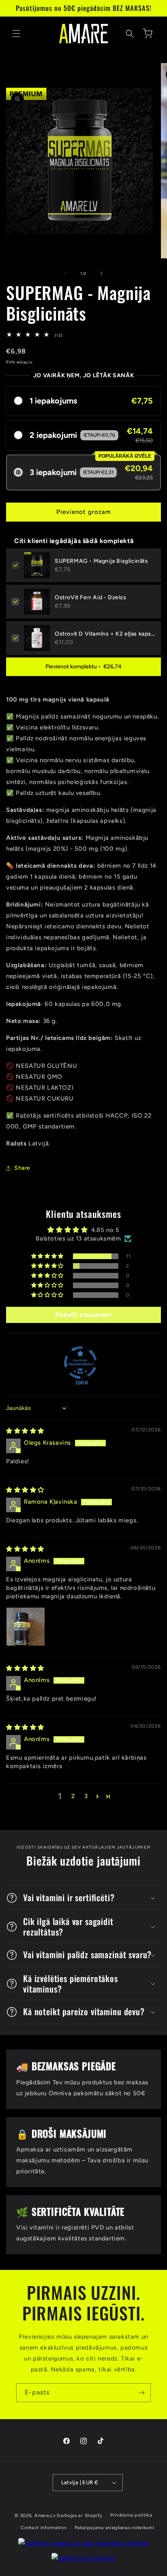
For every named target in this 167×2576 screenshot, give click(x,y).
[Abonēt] (141, 2393)
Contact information (44, 2528)
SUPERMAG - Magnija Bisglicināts (102, 561)
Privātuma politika (131, 2515)
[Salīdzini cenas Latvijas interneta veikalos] (83, 2543)
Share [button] (22, 1168)
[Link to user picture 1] (26, 1627)
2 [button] (73, 1796)
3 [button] (86, 1796)
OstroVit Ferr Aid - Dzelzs (91, 597)
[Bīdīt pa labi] (101, 273)
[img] (25, 1431)
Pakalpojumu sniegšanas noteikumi (114, 2528)
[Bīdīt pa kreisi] (66, 273)
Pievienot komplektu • (83, 667)
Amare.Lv (45, 2516)
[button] (16, 34)
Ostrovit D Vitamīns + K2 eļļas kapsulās (105, 634)
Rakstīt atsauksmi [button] (83, 1315)
